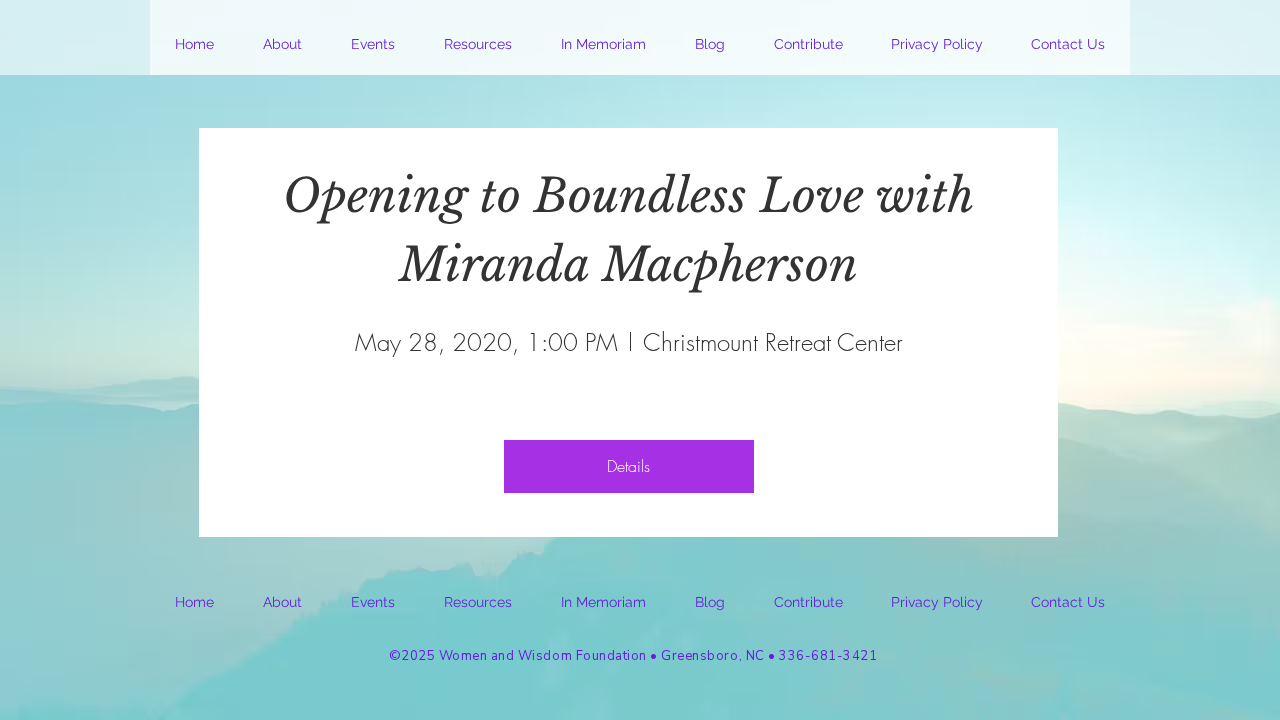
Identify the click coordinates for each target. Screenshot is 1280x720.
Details (628, 466)
